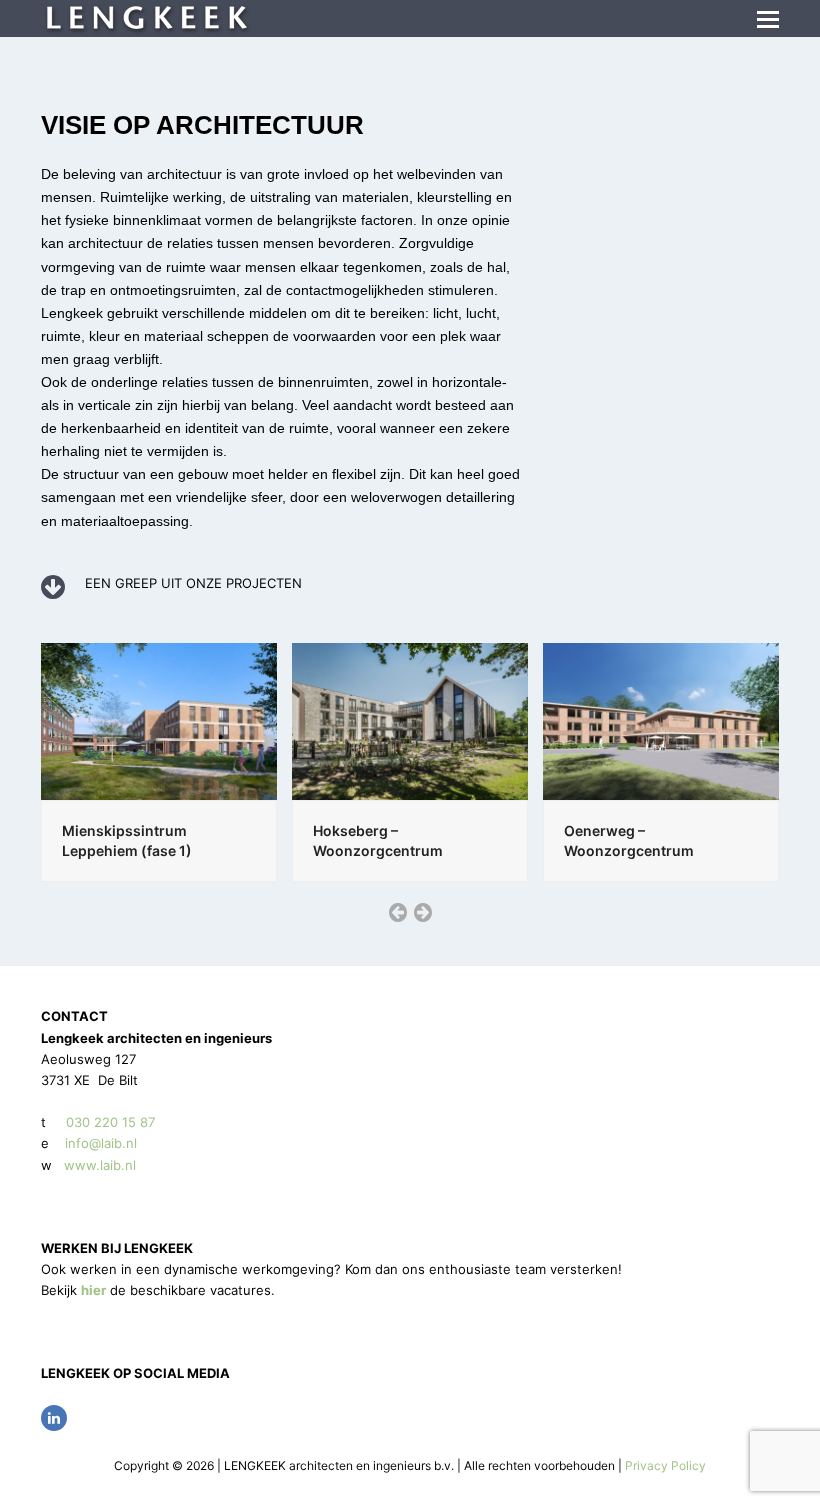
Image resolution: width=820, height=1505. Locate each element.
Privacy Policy (665, 1465)
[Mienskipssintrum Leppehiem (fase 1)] (159, 720)
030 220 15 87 (110, 1122)
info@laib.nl (101, 1143)
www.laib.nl (98, 1165)
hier (93, 1290)
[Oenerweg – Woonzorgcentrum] (661, 720)
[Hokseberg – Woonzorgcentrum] (410, 720)
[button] (768, 19)
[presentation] (398, 912)
